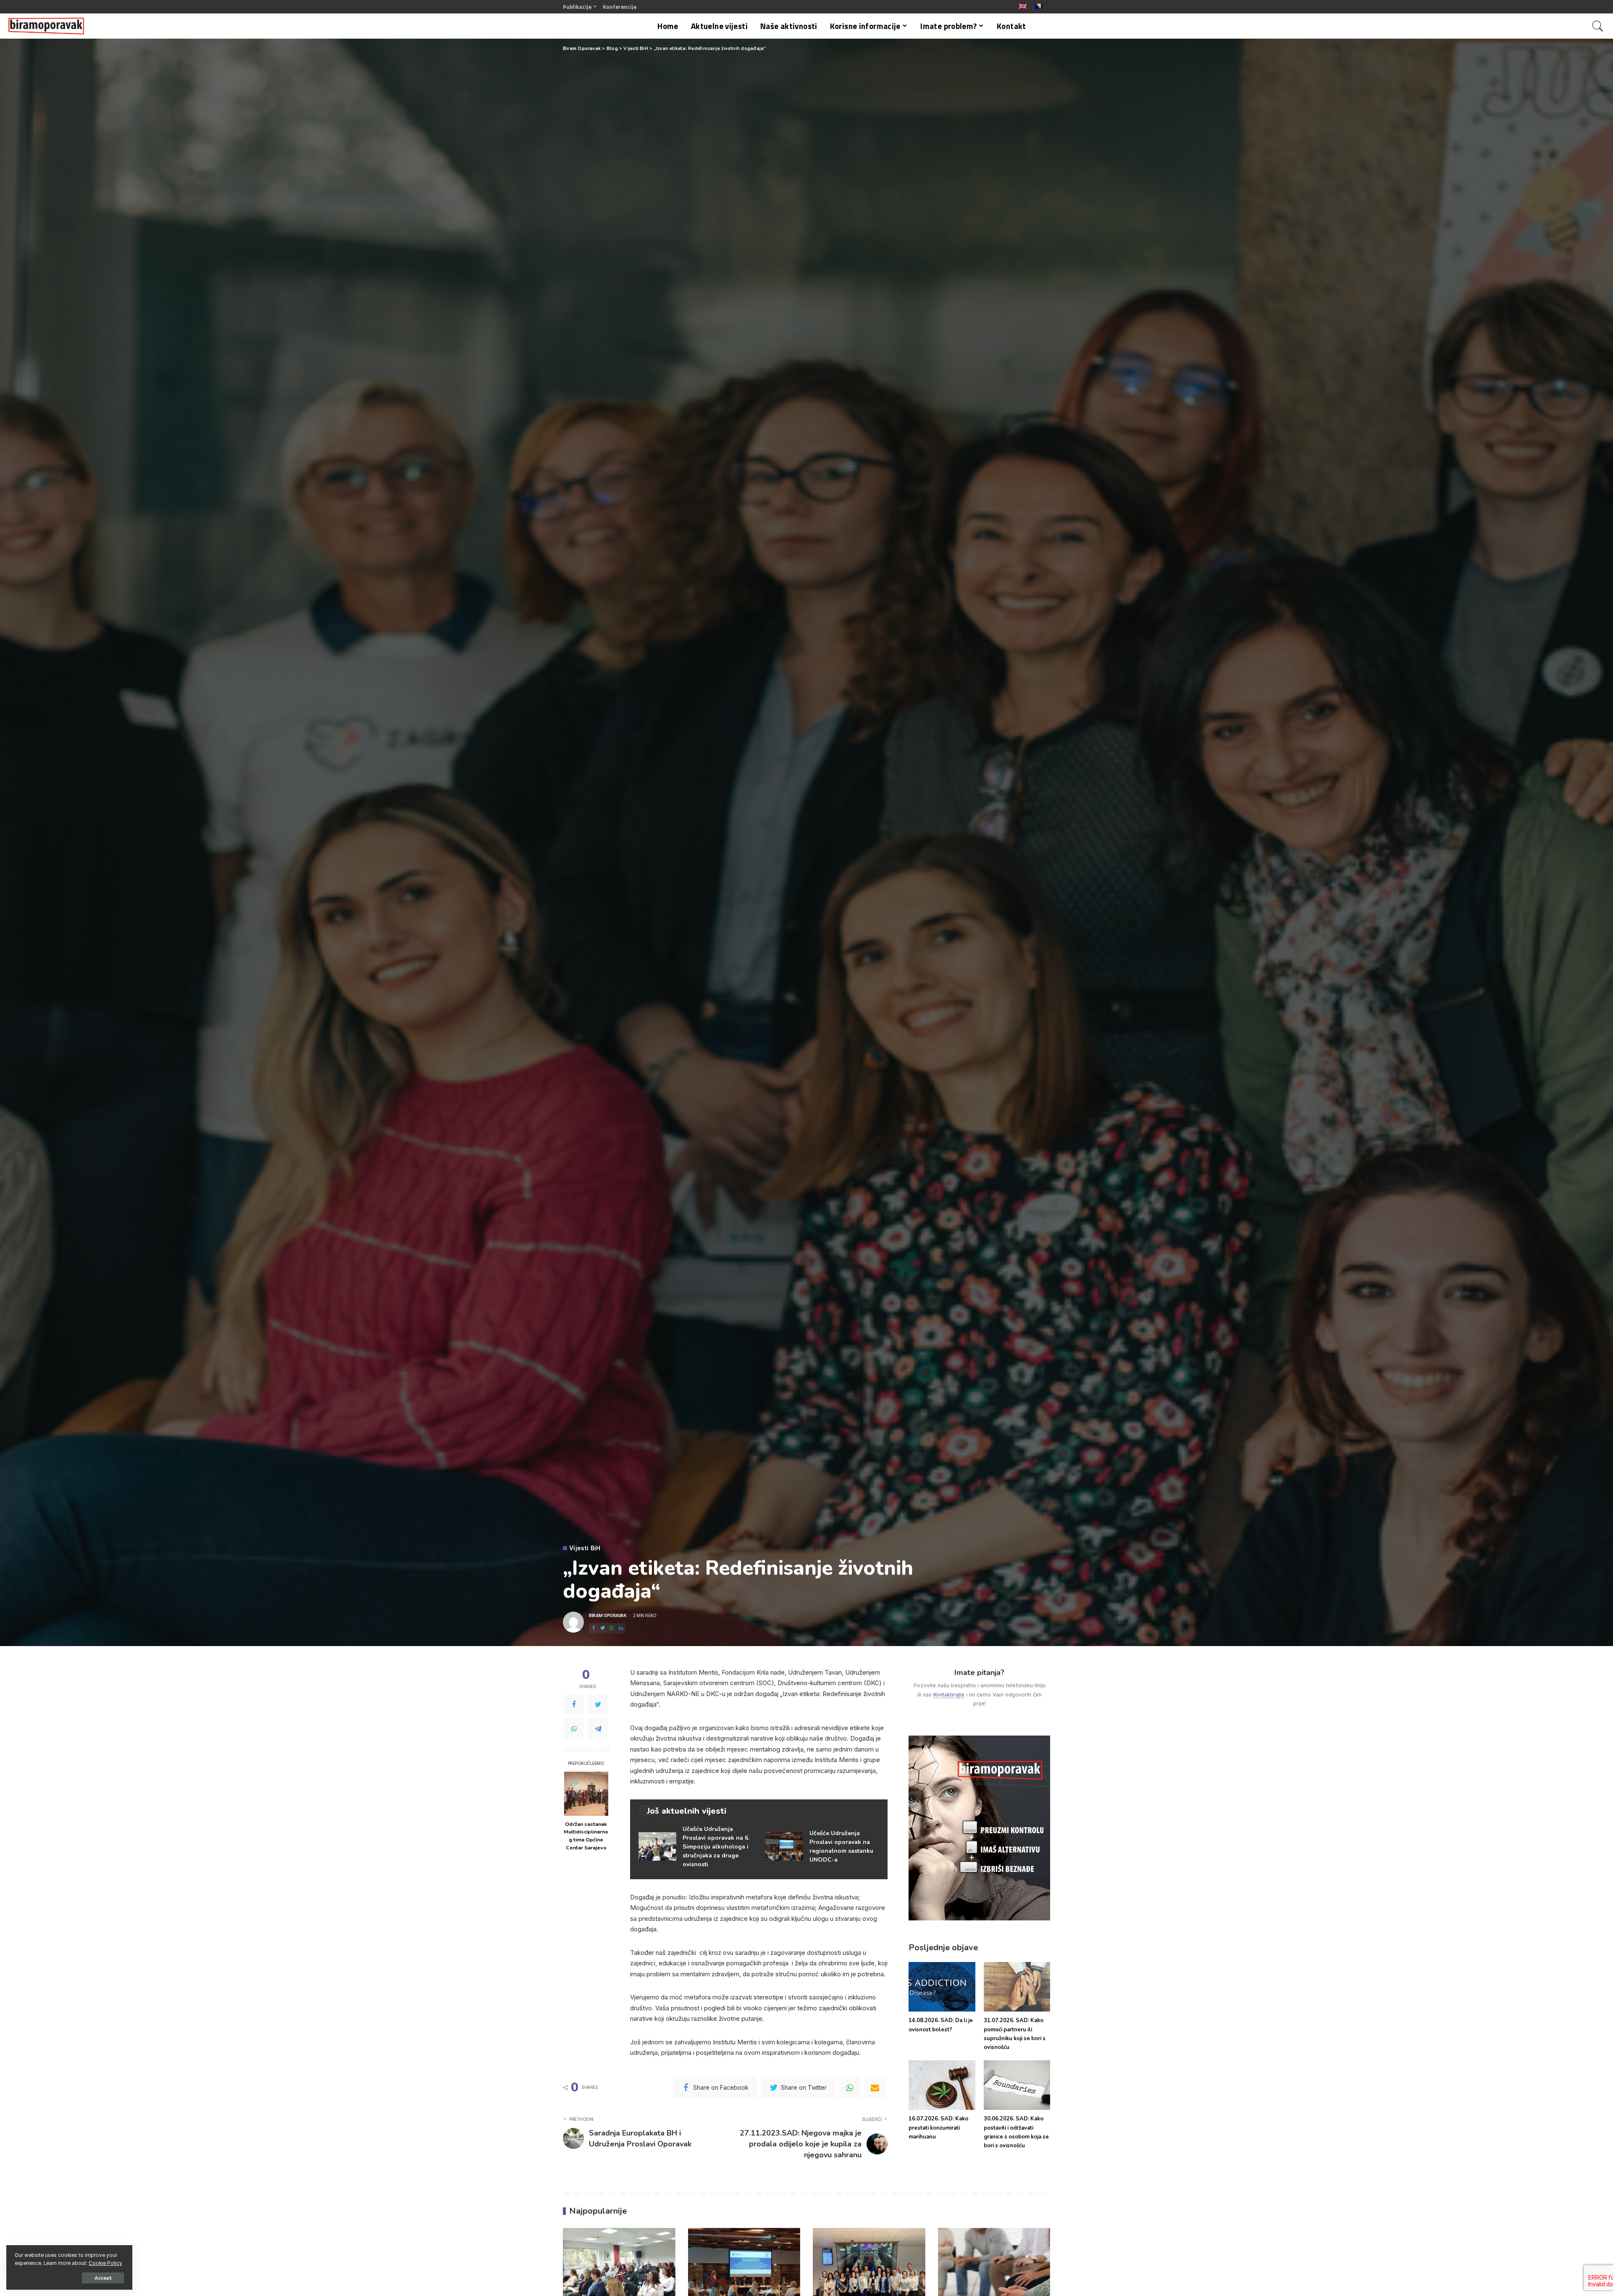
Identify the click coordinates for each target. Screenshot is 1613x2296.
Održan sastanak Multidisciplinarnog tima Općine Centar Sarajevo (586, 1836)
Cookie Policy (105, 2263)
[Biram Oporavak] (46, 26)
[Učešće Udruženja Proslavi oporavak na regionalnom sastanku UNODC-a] (822, 1847)
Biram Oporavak (608, 1615)
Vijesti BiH (585, 1548)
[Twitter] (598, 1704)
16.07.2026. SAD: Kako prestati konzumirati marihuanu (938, 2128)
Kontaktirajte (949, 1695)
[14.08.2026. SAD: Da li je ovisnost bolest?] (942, 1987)
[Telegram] (598, 1728)
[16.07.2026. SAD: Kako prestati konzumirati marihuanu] (942, 2085)
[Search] (1598, 26)
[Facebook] (574, 1704)
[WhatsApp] (574, 1728)
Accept (103, 2278)
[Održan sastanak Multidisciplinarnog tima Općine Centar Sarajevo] (586, 1794)
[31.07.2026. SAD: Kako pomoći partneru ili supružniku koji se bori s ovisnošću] (1017, 1987)
